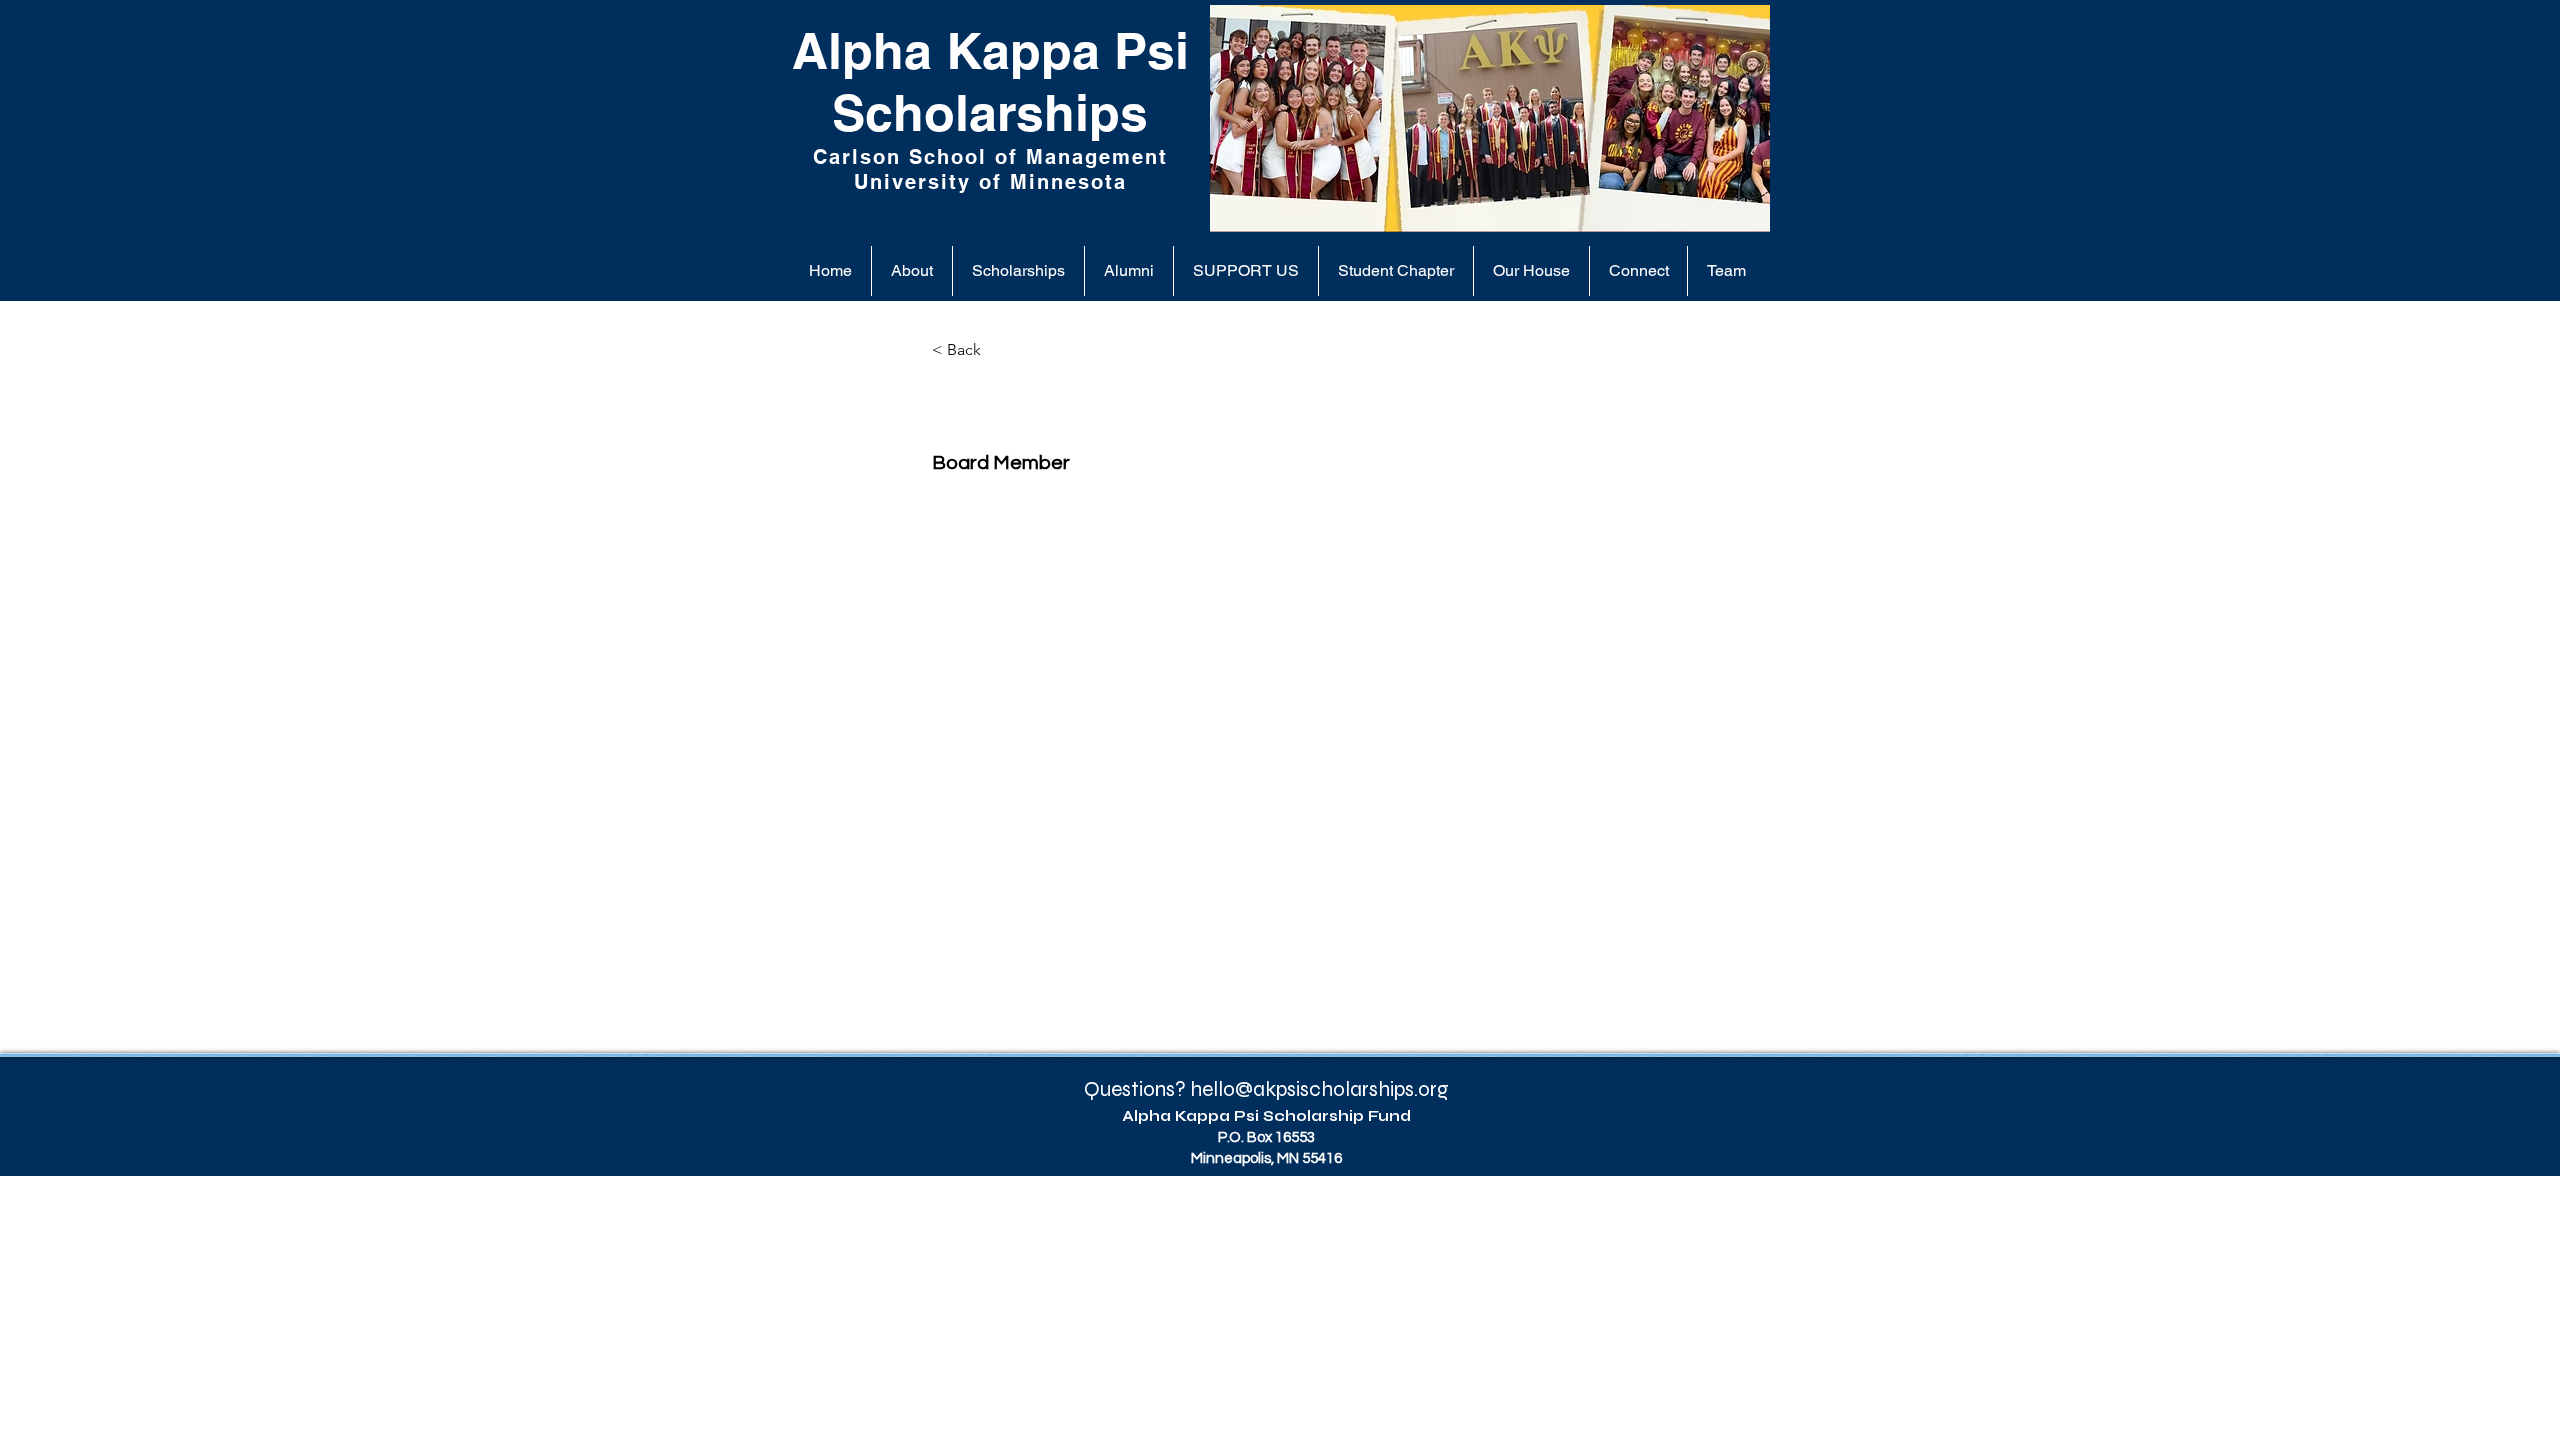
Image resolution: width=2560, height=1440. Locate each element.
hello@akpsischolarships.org (1319, 1089)
